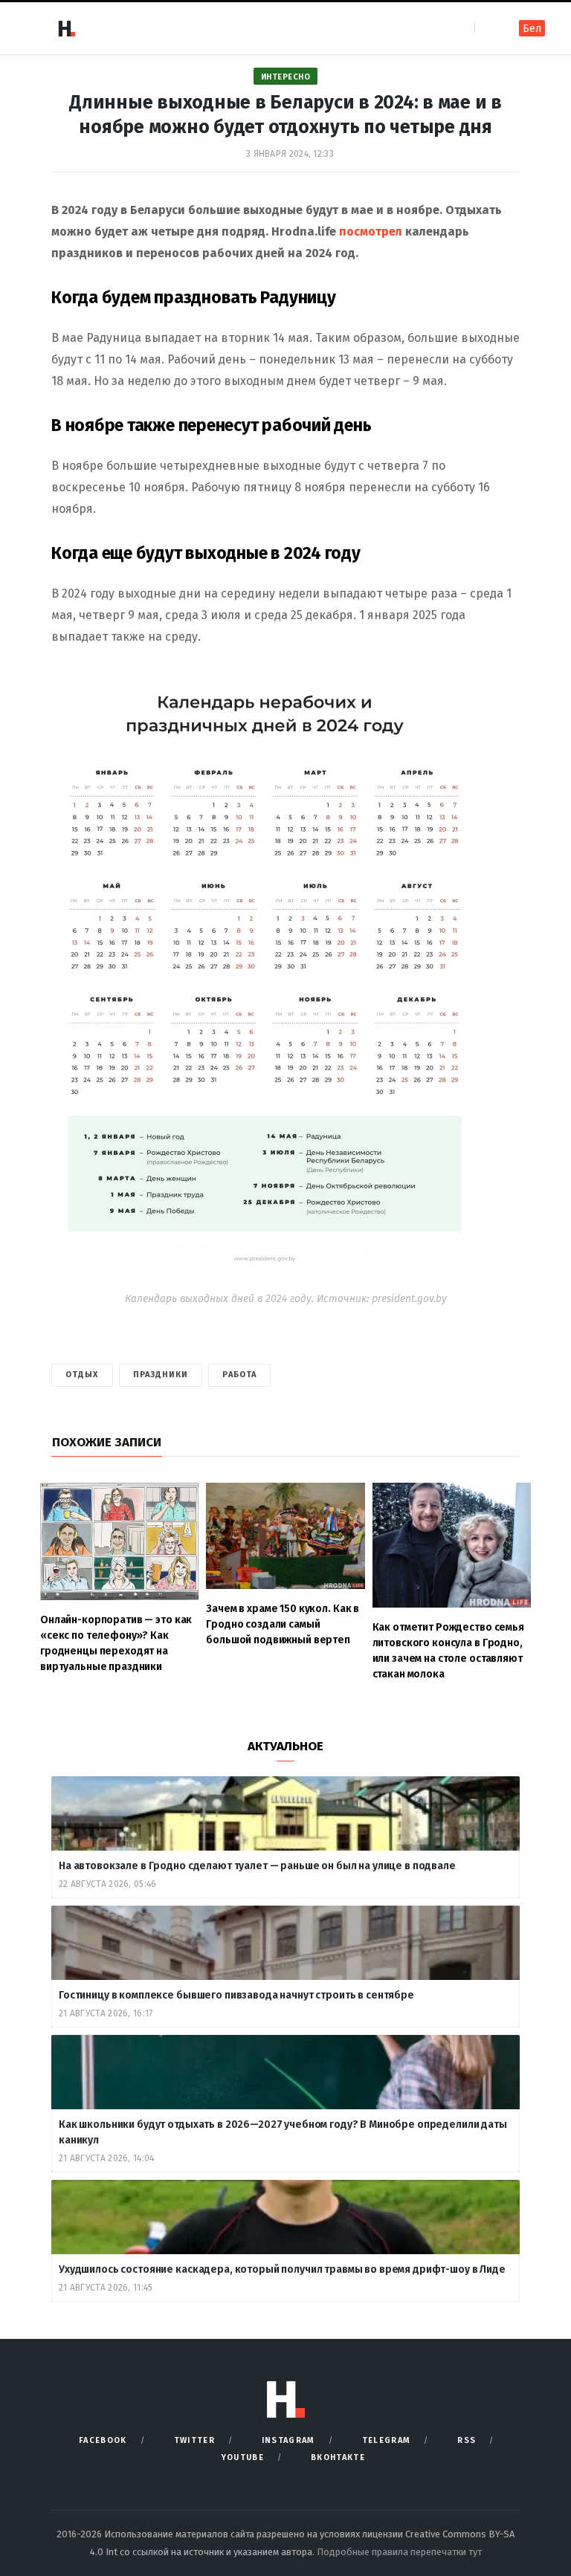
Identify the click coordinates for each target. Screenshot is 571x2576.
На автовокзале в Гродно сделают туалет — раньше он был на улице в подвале (257, 1866)
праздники (161, 1375)
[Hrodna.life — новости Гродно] (66, 28)
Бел (532, 29)
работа (239, 1375)
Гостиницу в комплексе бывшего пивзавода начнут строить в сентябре (238, 1995)
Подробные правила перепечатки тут (399, 2552)
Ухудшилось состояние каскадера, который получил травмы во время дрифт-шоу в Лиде (283, 2269)
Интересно (286, 77)
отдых (82, 1375)
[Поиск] (487, 28)
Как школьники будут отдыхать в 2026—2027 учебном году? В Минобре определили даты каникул (283, 2132)
